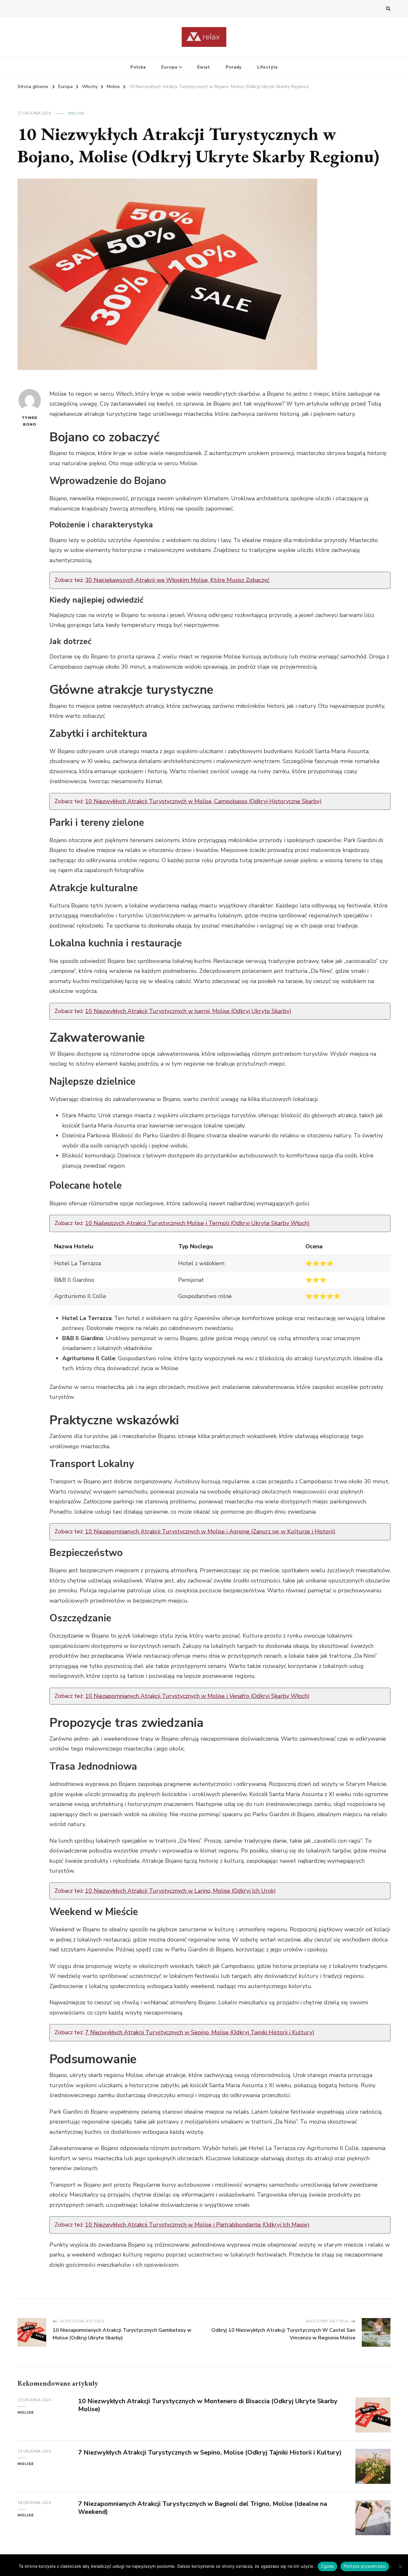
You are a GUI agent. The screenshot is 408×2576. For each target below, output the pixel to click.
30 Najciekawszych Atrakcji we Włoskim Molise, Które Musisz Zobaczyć (177, 580)
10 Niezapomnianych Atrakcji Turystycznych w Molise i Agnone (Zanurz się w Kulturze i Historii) (210, 1531)
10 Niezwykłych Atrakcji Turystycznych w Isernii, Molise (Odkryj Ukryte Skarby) (188, 1011)
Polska (138, 67)
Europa (169, 67)
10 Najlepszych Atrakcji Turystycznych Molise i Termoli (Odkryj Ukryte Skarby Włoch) (197, 1223)
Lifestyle (268, 67)
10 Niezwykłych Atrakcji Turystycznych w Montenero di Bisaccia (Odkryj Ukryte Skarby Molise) (208, 2405)
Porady (234, 67)
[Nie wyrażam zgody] (400, 2566)
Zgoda (327, 2566)
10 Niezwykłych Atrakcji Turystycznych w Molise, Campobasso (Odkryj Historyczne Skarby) (203, 801)
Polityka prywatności (365, 2566)
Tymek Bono (29, 421)
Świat (204, 67)
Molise (76, 113)
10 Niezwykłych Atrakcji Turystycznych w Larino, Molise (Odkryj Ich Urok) (180, 1891)
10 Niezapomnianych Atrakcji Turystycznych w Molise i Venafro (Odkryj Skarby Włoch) (197, 1696)
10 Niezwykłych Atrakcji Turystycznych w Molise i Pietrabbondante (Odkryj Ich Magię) (197, 2225)
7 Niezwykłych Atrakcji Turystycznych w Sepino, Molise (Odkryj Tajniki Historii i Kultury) (200, 2032)
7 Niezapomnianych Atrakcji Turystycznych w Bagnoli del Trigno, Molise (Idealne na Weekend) (203, 2508)
